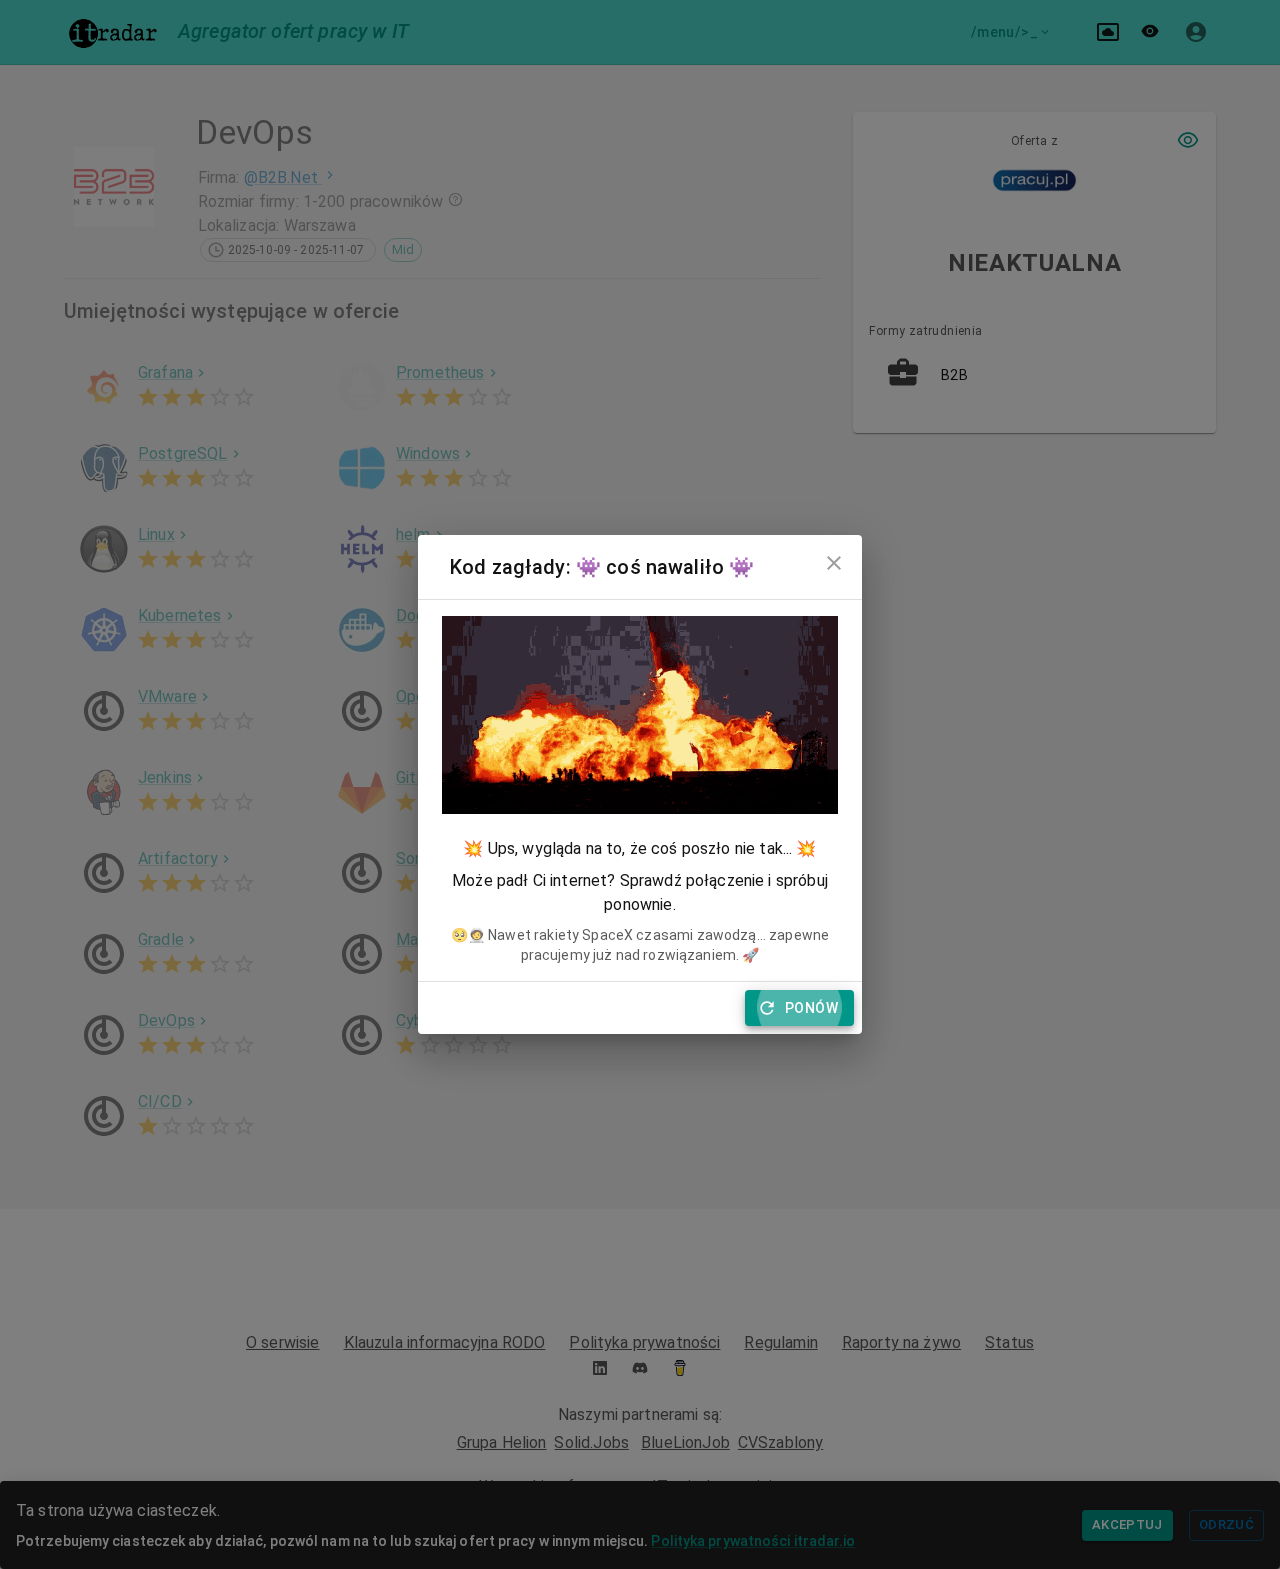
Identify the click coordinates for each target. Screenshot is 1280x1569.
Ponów (811, 1008)
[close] (834, 563)
